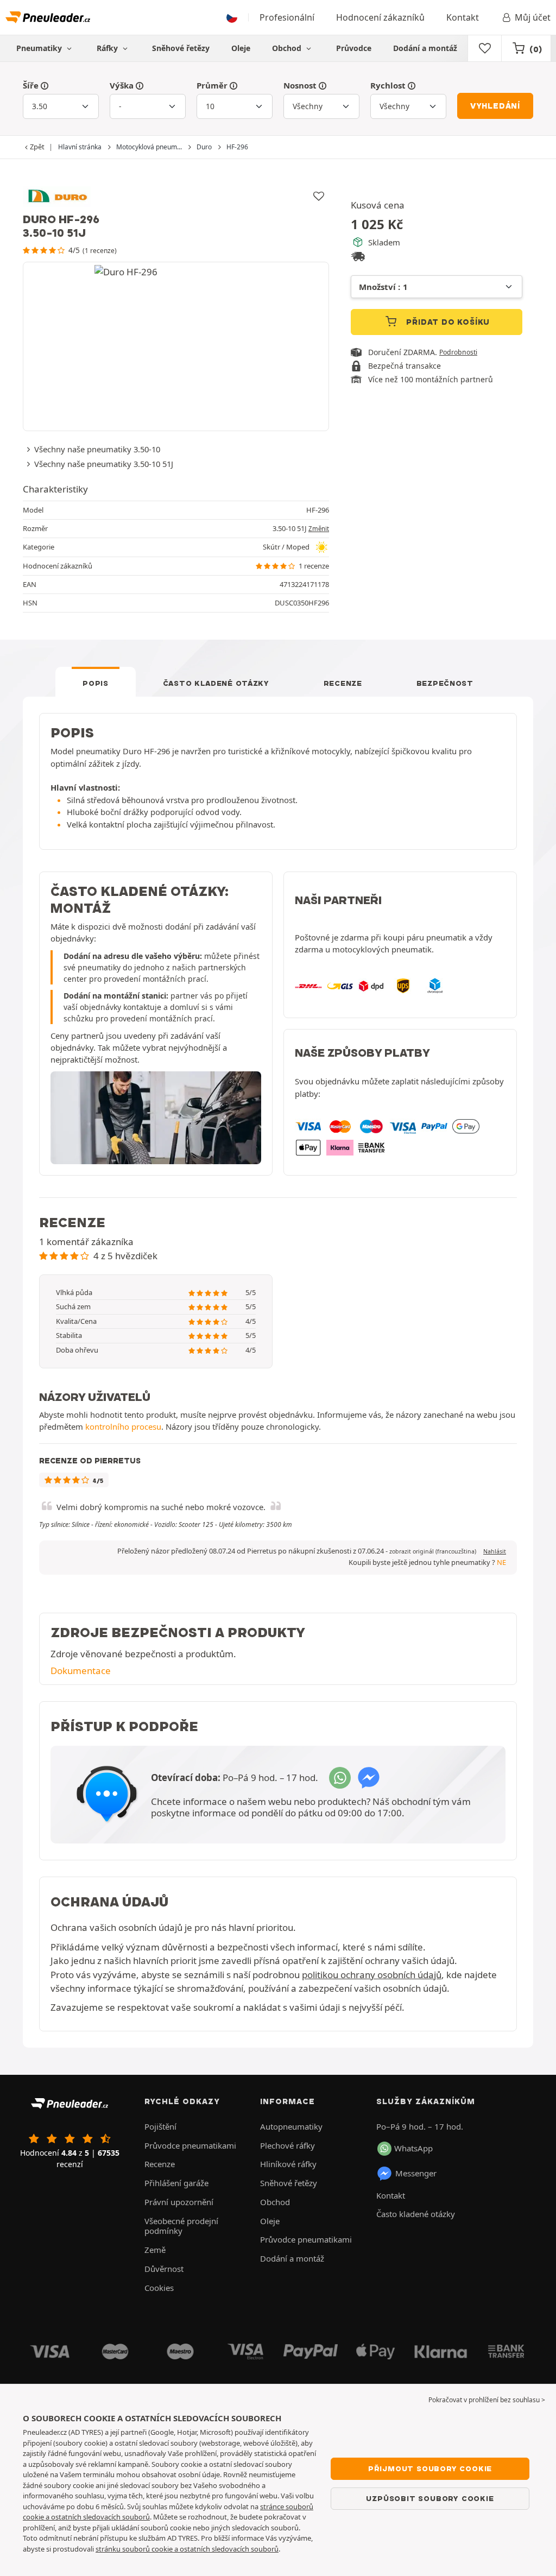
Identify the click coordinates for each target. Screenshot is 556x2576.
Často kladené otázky (216, 683)
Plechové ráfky (288, 2145)
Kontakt (463, 17)
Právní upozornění (179, 2202)
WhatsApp (413, 2148)
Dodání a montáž (425, 48)
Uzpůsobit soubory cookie (430, 2498)
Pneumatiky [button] (40, 48)
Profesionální (287, 17)
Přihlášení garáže (176, 2183)
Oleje (241, 48)
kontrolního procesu (123, 1426)
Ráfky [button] (108, 48)
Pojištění (160, 2126)
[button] (433, 1551)
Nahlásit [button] (495, 1551)
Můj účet (533, 17)
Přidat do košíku (447, 322)
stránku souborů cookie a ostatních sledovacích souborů (187, 2549)
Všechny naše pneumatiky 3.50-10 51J (104, 464)
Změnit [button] (319, 529)
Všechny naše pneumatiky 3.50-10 (97, 449)
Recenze (343, 683)
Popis (96, 683)
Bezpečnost (445, 683)
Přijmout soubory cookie (430, 2468)
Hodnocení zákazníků (380, 17)
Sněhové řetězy (181, 48)
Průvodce (354, 48)
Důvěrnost (164, 2269)
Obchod (288, 48)
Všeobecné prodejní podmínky (181, 2226)
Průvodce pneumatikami (190, 2145)
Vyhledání (495, 106)
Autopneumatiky (291, 2126)
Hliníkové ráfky (288, 2164)
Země (155, 2250)
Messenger (416, 2173)
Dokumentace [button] (81, 1671)
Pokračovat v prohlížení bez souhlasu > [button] (487, 2400)
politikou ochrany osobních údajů (372, 1975)
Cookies (159, 2288)
